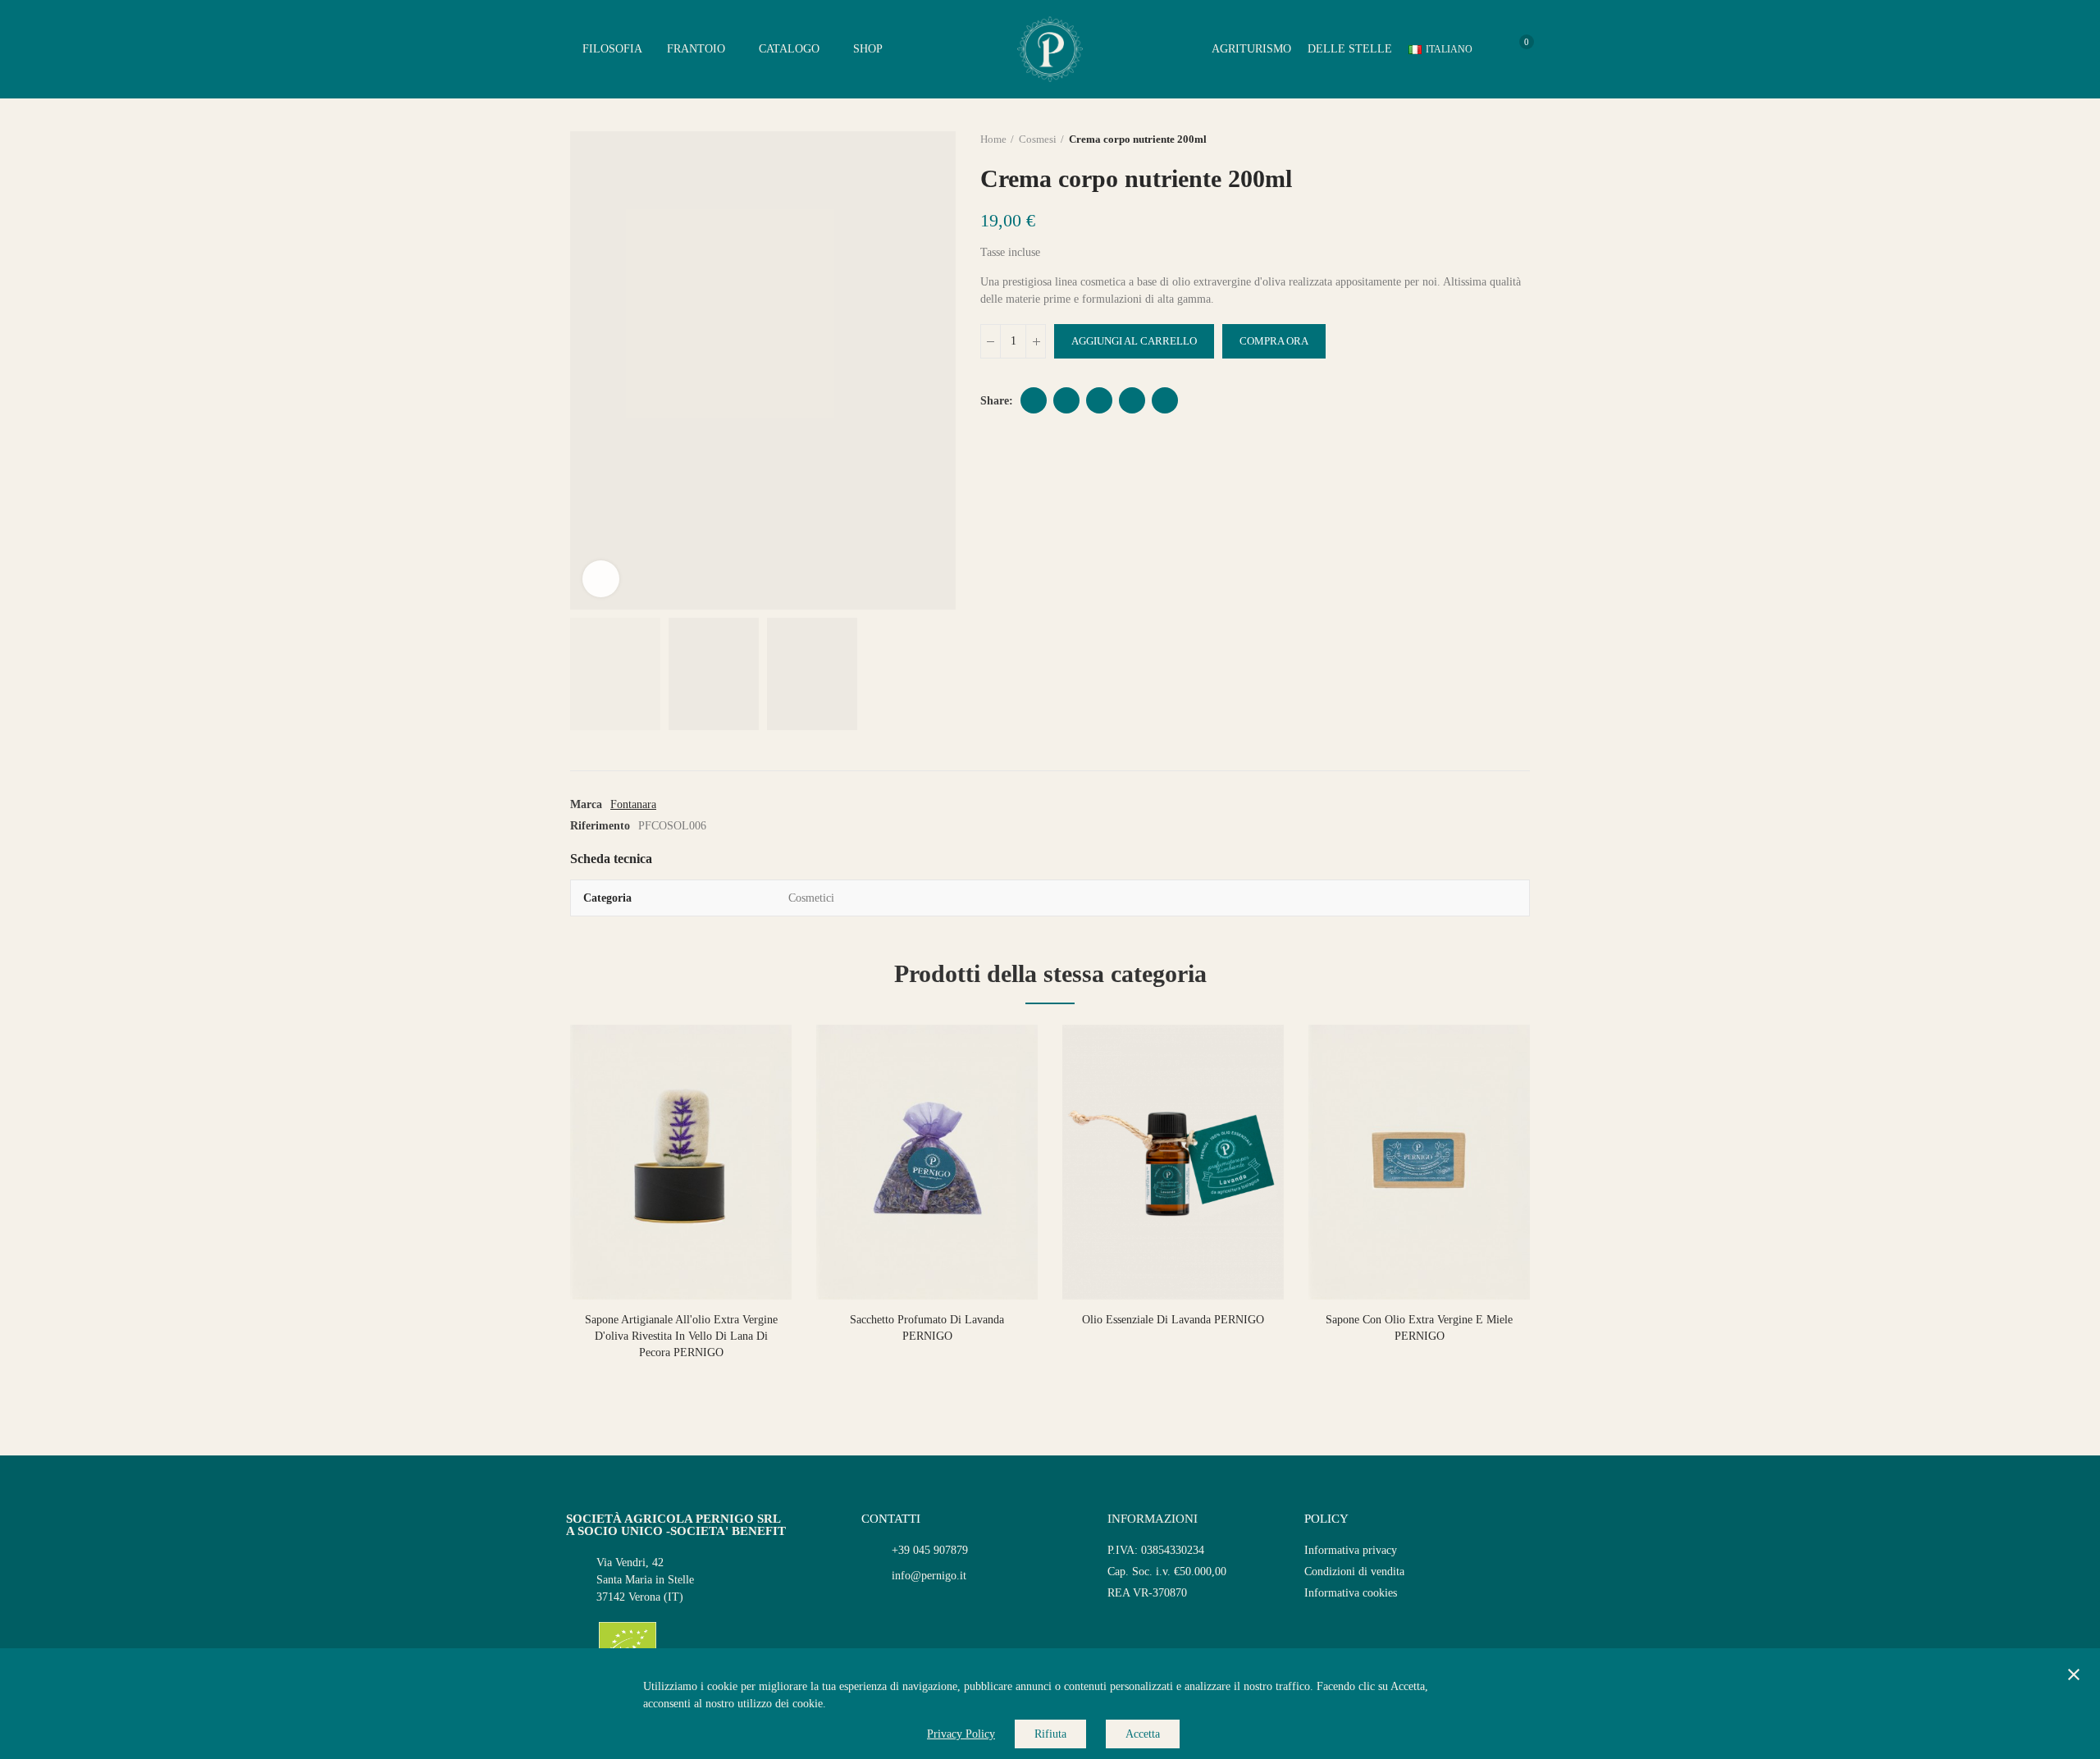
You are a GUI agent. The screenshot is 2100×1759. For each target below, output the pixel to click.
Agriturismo (1251, 49)
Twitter (1066, 400)
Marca (586, 804)
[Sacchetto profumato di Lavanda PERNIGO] (927, 1162)
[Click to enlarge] (601, 579)
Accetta (1143, 1734)
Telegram (1165, 400)
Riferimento (600, 826)
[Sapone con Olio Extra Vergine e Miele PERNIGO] (1419, 1162)
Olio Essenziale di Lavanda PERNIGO (1173, 1320)
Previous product (1477, 139)
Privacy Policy (961, 1734)
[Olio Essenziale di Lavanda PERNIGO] (1173, 1162)
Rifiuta (1050, 1734)
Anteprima (751, 1053)
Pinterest (1099, 400)
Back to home (1497, 139)
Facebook (1034, 400)
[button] (525, 1212)
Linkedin (1132, 400)
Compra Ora (1274, 341)
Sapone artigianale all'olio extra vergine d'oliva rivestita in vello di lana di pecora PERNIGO (681, 1336)
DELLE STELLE (1350, 49)
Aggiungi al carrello (1134, 341)
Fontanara (633, 804)
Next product (1518, 139)
